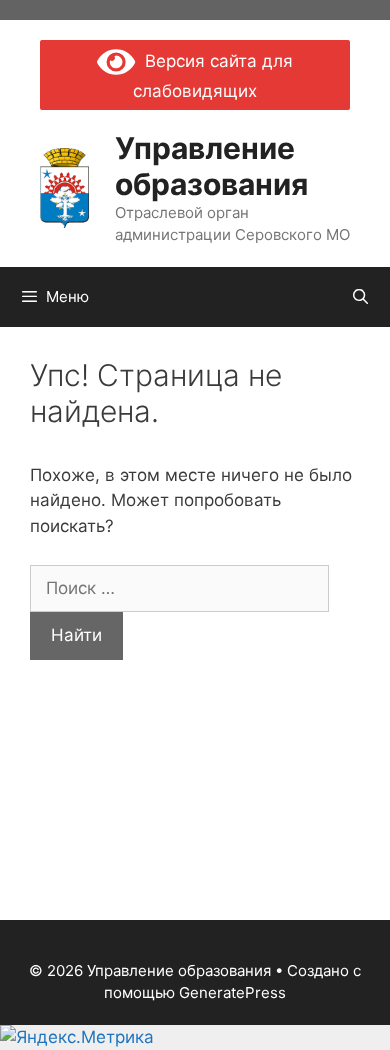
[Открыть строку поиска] (360, 297)
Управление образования (211, 166)
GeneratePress (232, 992)
